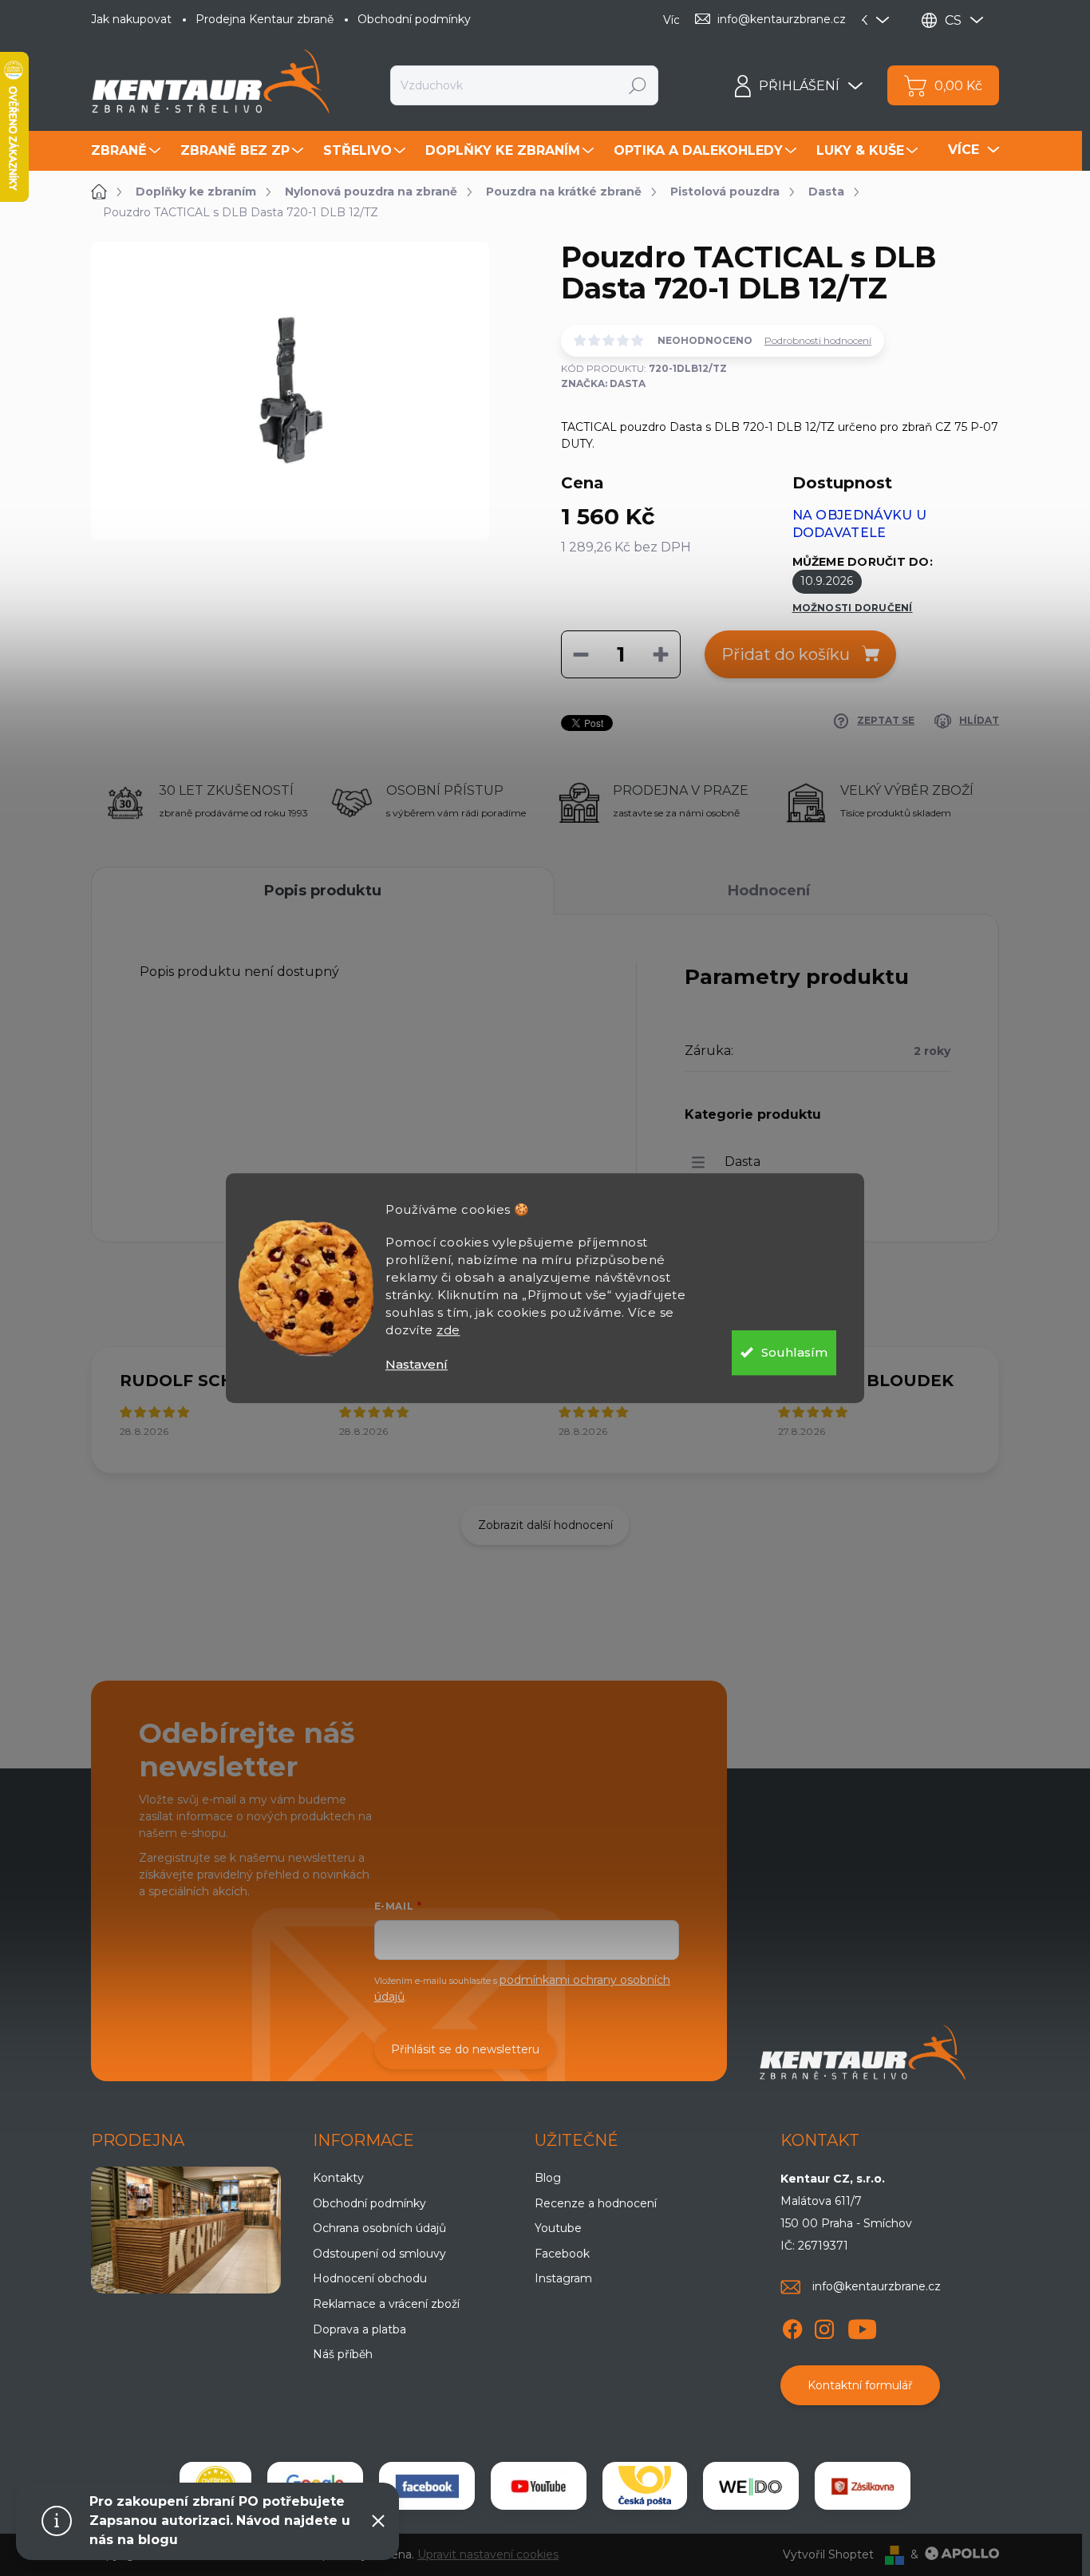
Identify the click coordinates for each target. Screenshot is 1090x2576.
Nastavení (417, 1364)
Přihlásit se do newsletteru (465, 2049)
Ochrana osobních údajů (379, 2228)
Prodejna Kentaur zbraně (265, 19)
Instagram (563, 2278)
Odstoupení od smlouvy (379, 2254)
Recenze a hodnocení (596, 2203)
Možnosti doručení (853, 608)
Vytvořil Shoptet (828, 2554)
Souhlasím (794, 1352)
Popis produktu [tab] (323, 891)
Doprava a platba (359, 2329)
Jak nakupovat (131, 19)
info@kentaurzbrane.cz (877, 2286)
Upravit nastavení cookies (488, 2554)
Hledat (638, 85)
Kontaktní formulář (860, 2385)
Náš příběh (343, 2354)
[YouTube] (862, 2327)
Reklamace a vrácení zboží (386, 2304)
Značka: (603, 383)
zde (448, 1330)
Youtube (558, 2228)
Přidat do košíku (786, 654)
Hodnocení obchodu (370, 2278)
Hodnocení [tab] (769, 891)
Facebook (562, 2254)
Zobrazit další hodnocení (545, 1525)
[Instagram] (824, 2327)
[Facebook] (792, 2327)
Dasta (742, 1162)
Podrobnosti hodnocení (818, 340)
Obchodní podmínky (414, 19)
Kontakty (338, 2178)
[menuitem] (128, 151)
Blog (548, 2178)
